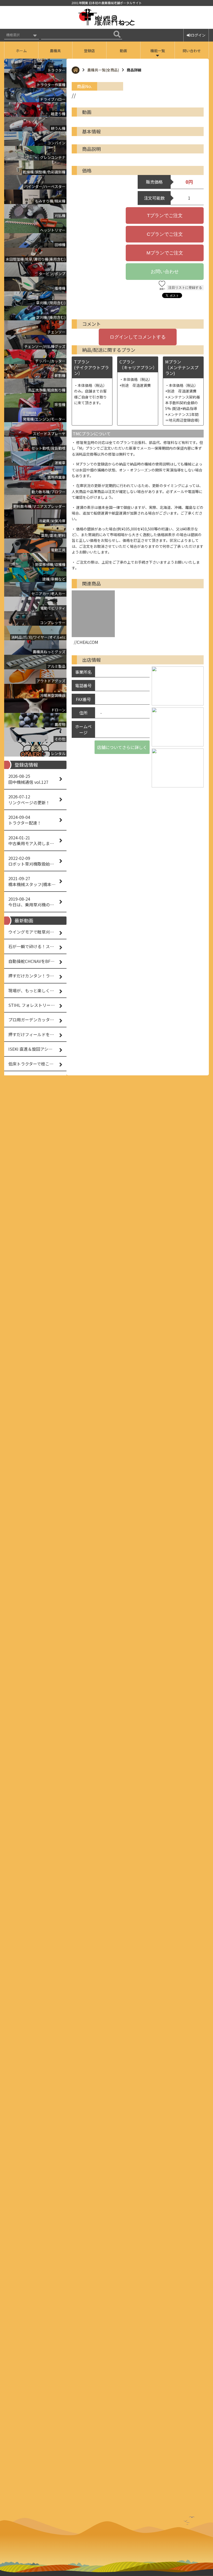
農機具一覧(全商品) (103, 70)
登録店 (89, 51)
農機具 (55, 51)
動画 (123, 51)
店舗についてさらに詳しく (122, 747)
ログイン (198, 35)
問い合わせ (192, 51)
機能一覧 (158, 51)
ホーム (21, 51)
